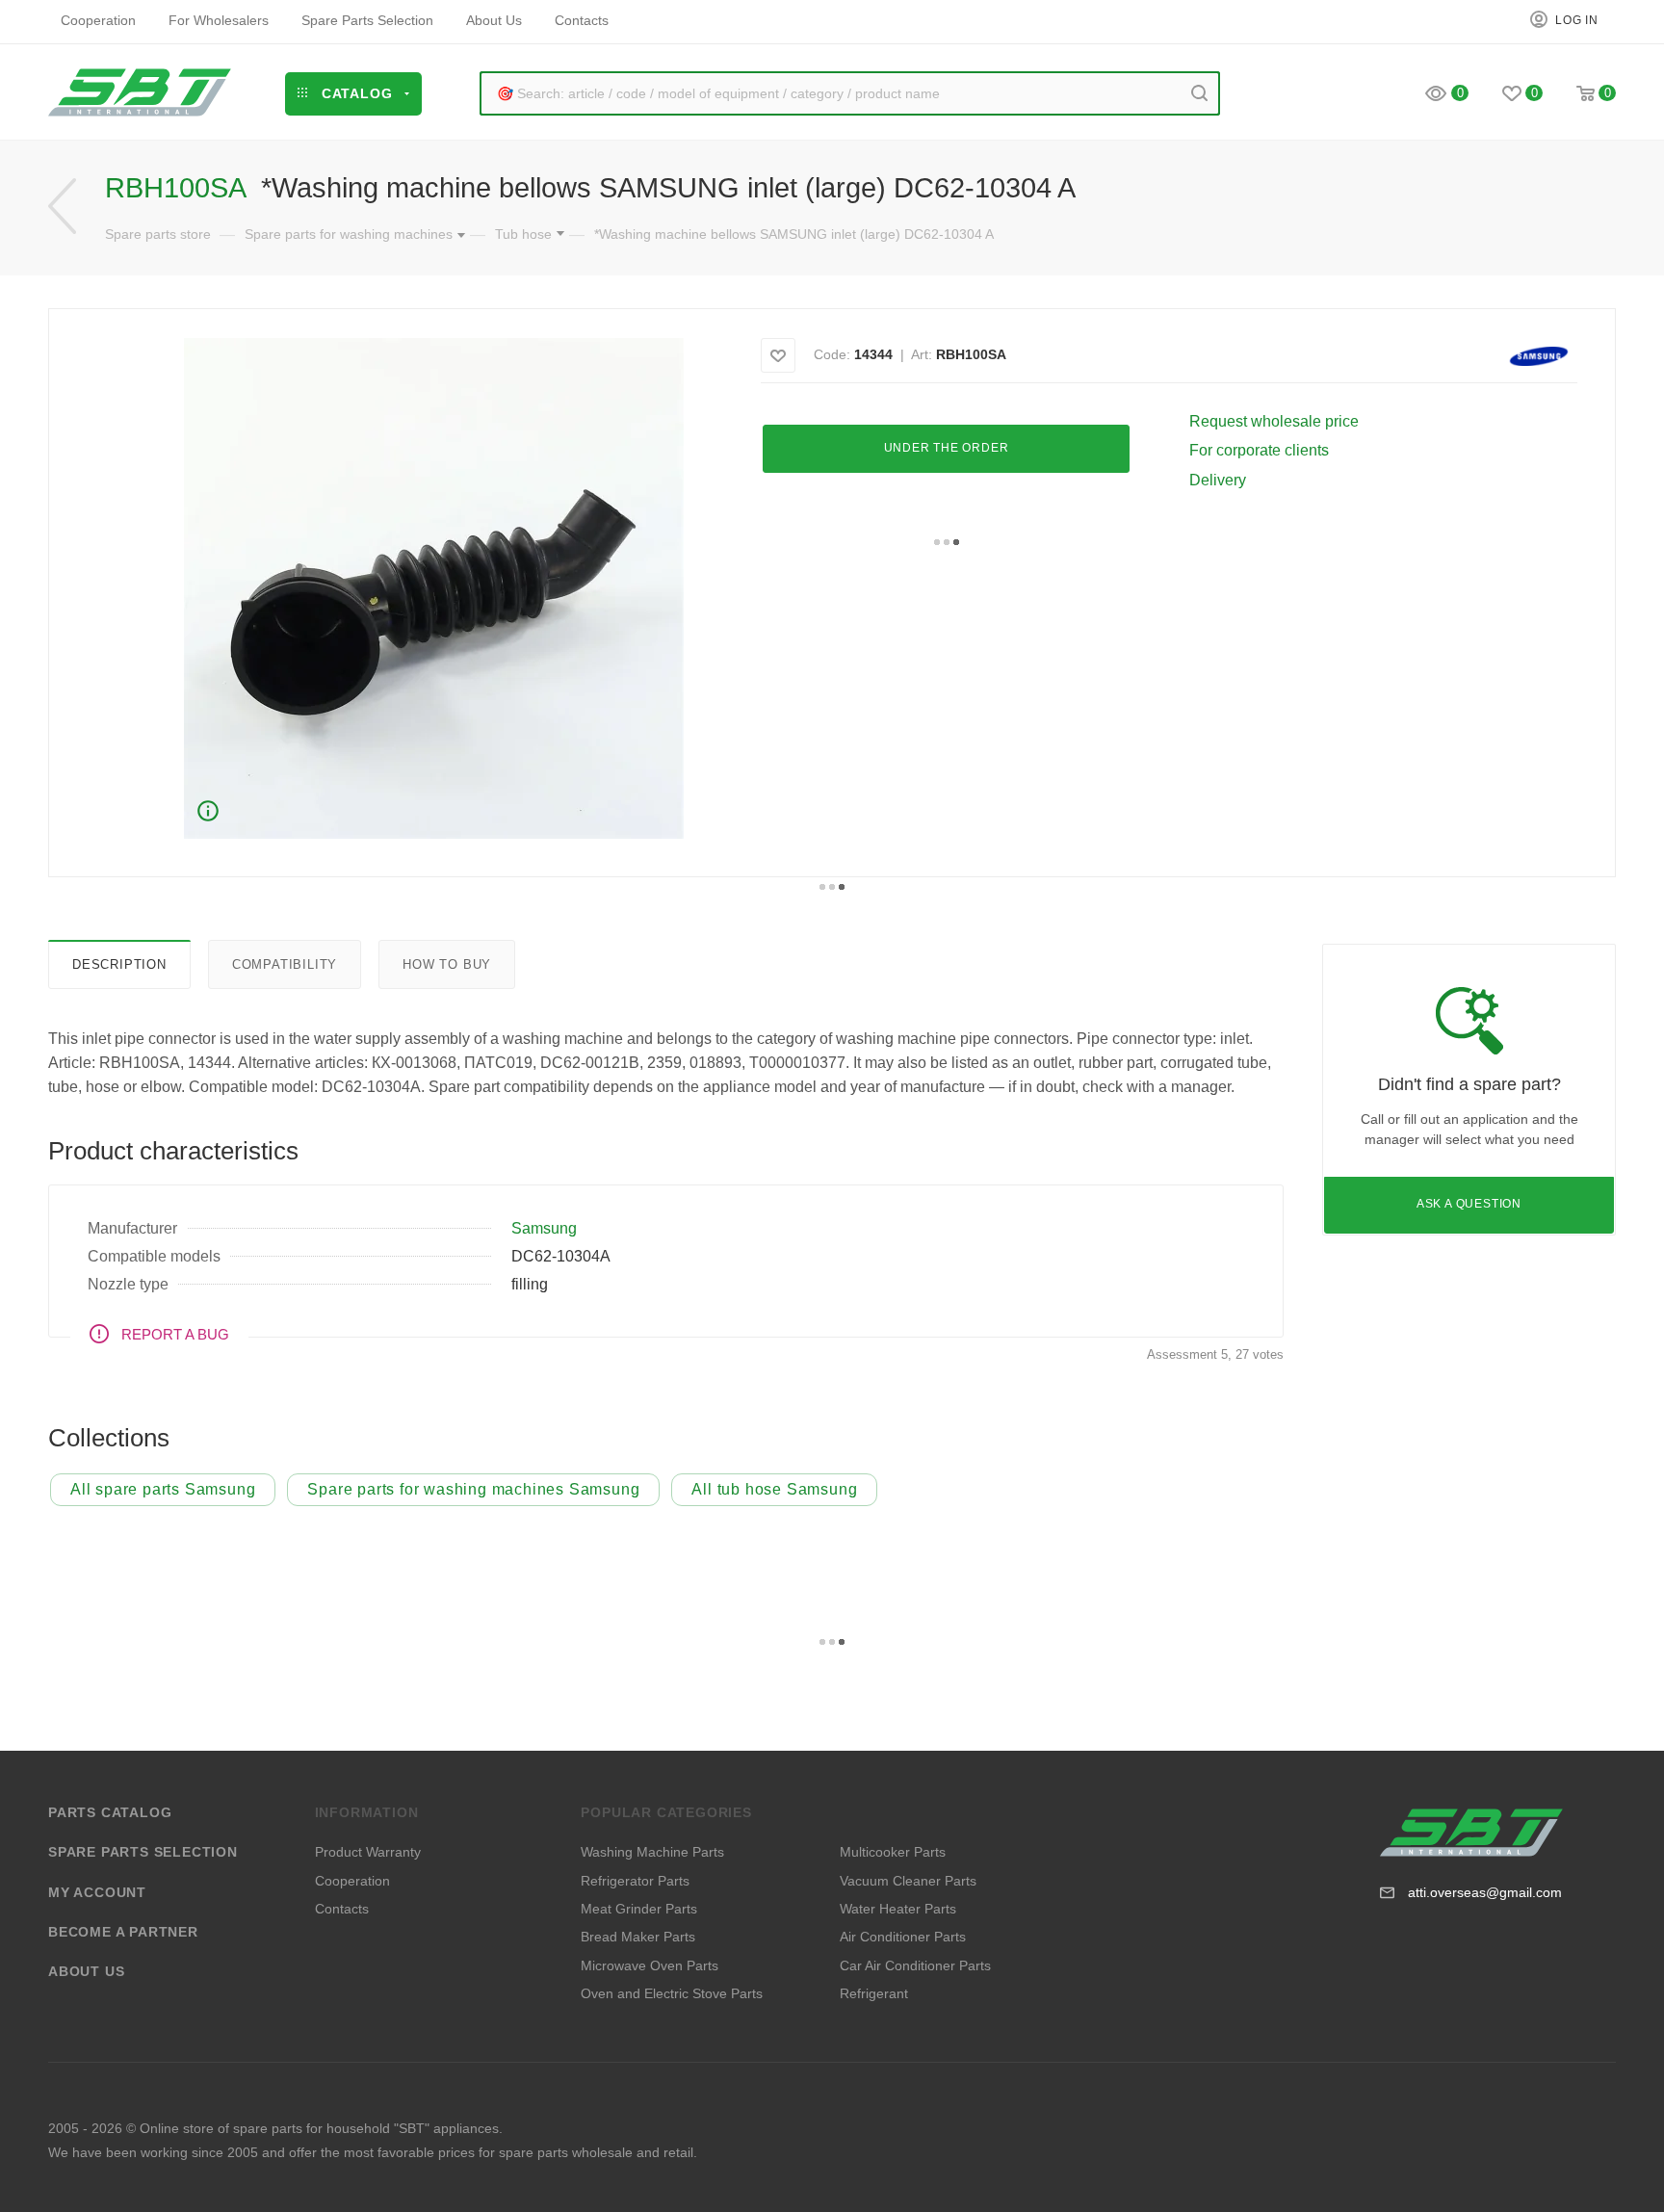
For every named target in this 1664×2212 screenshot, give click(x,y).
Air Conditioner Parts (903, 1937)
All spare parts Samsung (163, 1489)
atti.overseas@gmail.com (1485, 1892)
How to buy (447, 964)
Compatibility (285, 964)
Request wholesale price (1274, 421)
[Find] (1199, 93)
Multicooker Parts (893, 1852)
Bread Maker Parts (638, 1937)
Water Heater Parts (898, 1909)
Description (119, 964)
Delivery (1218, 480)
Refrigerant (874, 1993)
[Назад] (62, 207)
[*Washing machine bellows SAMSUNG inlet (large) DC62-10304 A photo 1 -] (433, 588)
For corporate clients (1259, 450)
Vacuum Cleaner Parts (908, 1881)
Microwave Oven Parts (650, 1965)
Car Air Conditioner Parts (915, 1965)
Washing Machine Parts (652, 1852)
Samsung (544, 1228)
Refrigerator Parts (635, 1881)
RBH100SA (971, 354)
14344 (873, 354)
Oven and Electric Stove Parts (672, 1993)
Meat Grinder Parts (639, 1909)
